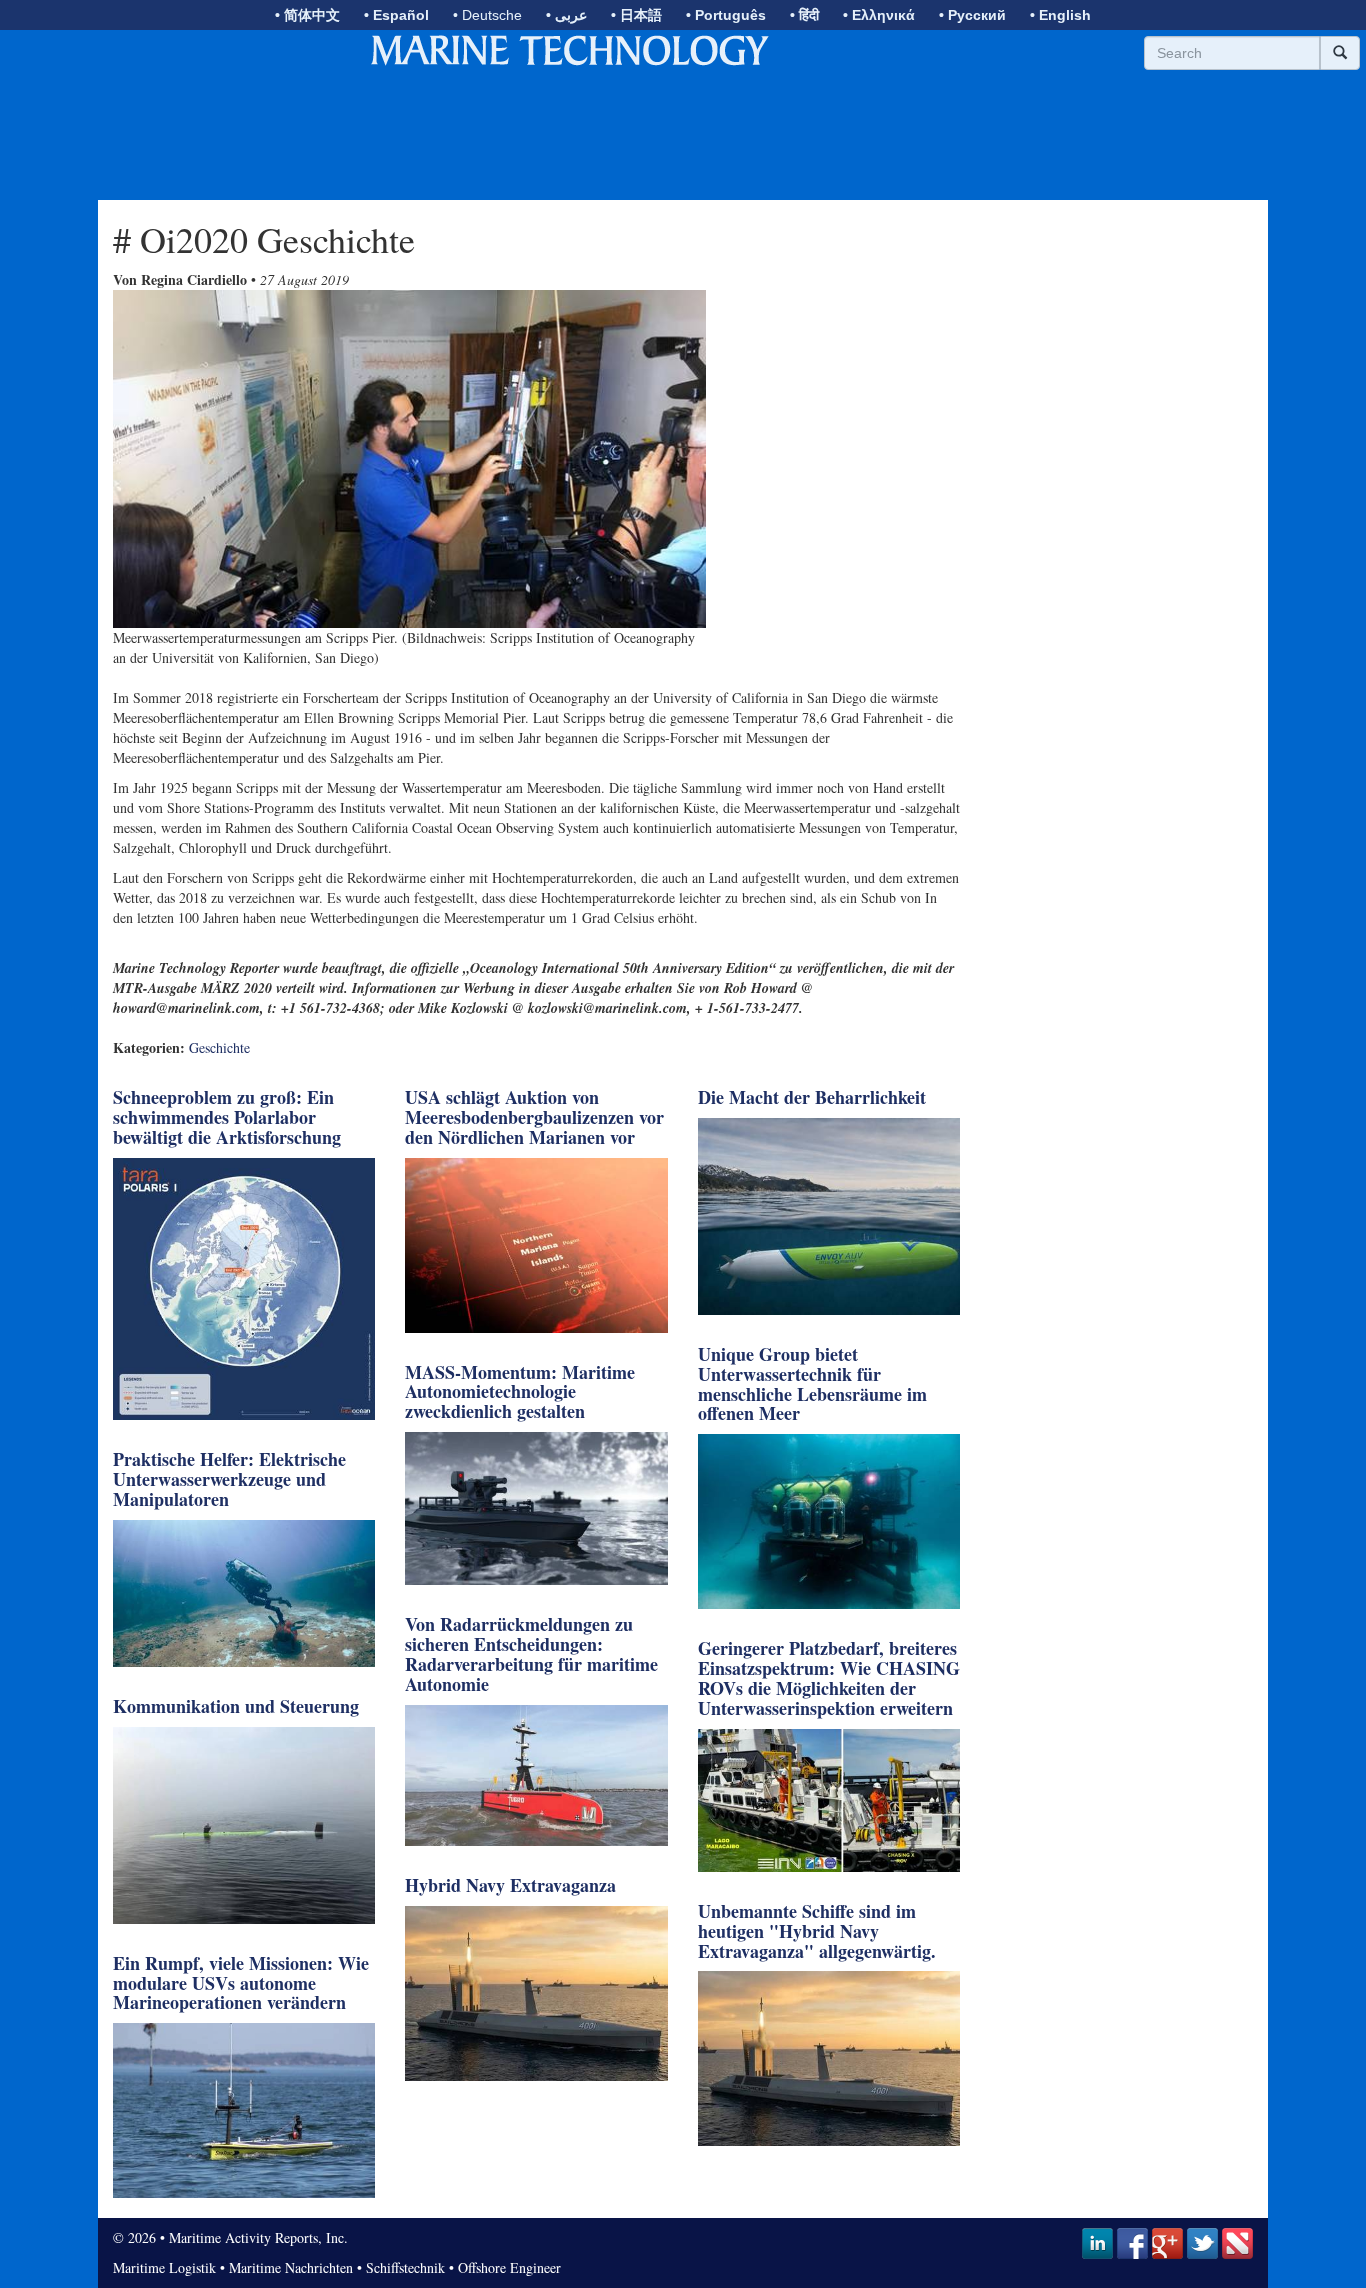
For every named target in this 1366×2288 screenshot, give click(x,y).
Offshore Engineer (509, 2267)
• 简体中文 (307, 15)
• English (1060, 15)
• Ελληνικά (879, 15)
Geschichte (219, 1047)
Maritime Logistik (164, 2267)
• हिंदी (804, 15)
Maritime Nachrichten (291, 2267)
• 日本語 (636, 15)
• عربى (566, 15)
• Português (726, 15)
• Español (396, 15)
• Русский (972, 15)
